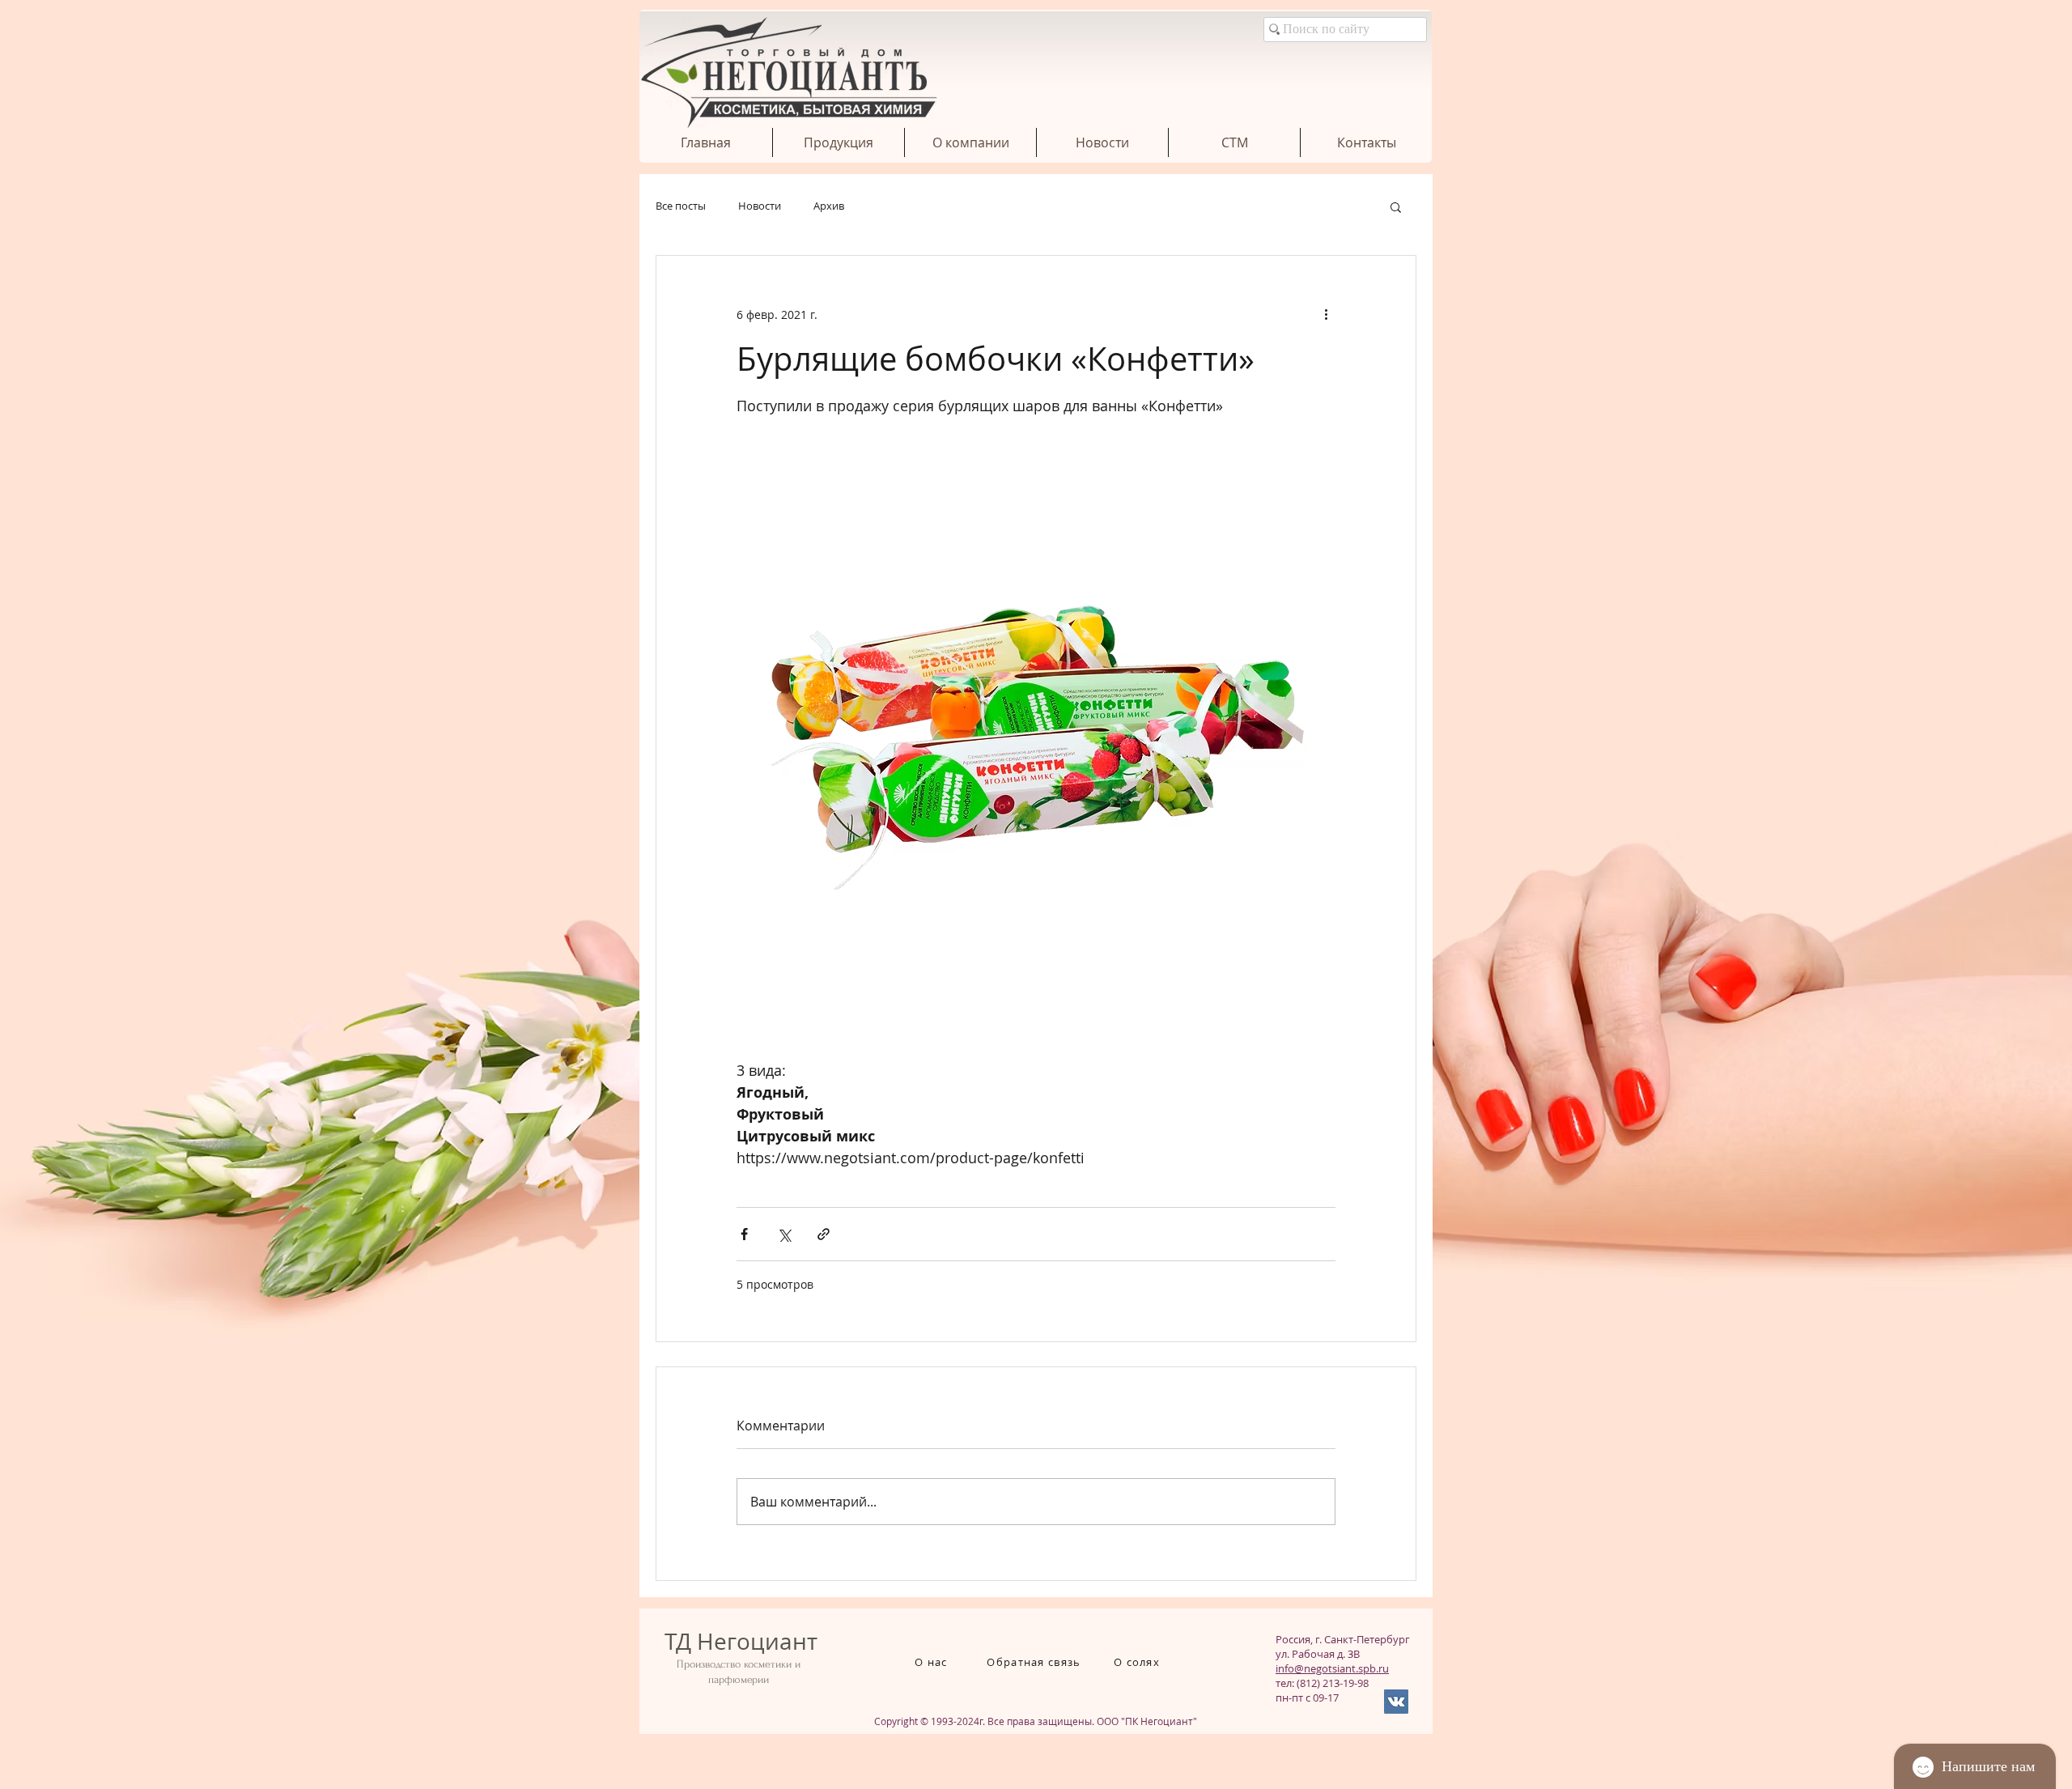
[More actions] (1326, 314)
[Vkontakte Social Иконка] (1396, 1702)
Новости (760, 206)
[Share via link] (824, 1234)
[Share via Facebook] (744, 1234)
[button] (1396, 206)
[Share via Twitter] (784, 1234)
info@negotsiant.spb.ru (1332, 1668)
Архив (829, 206)
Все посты (681, 206)
